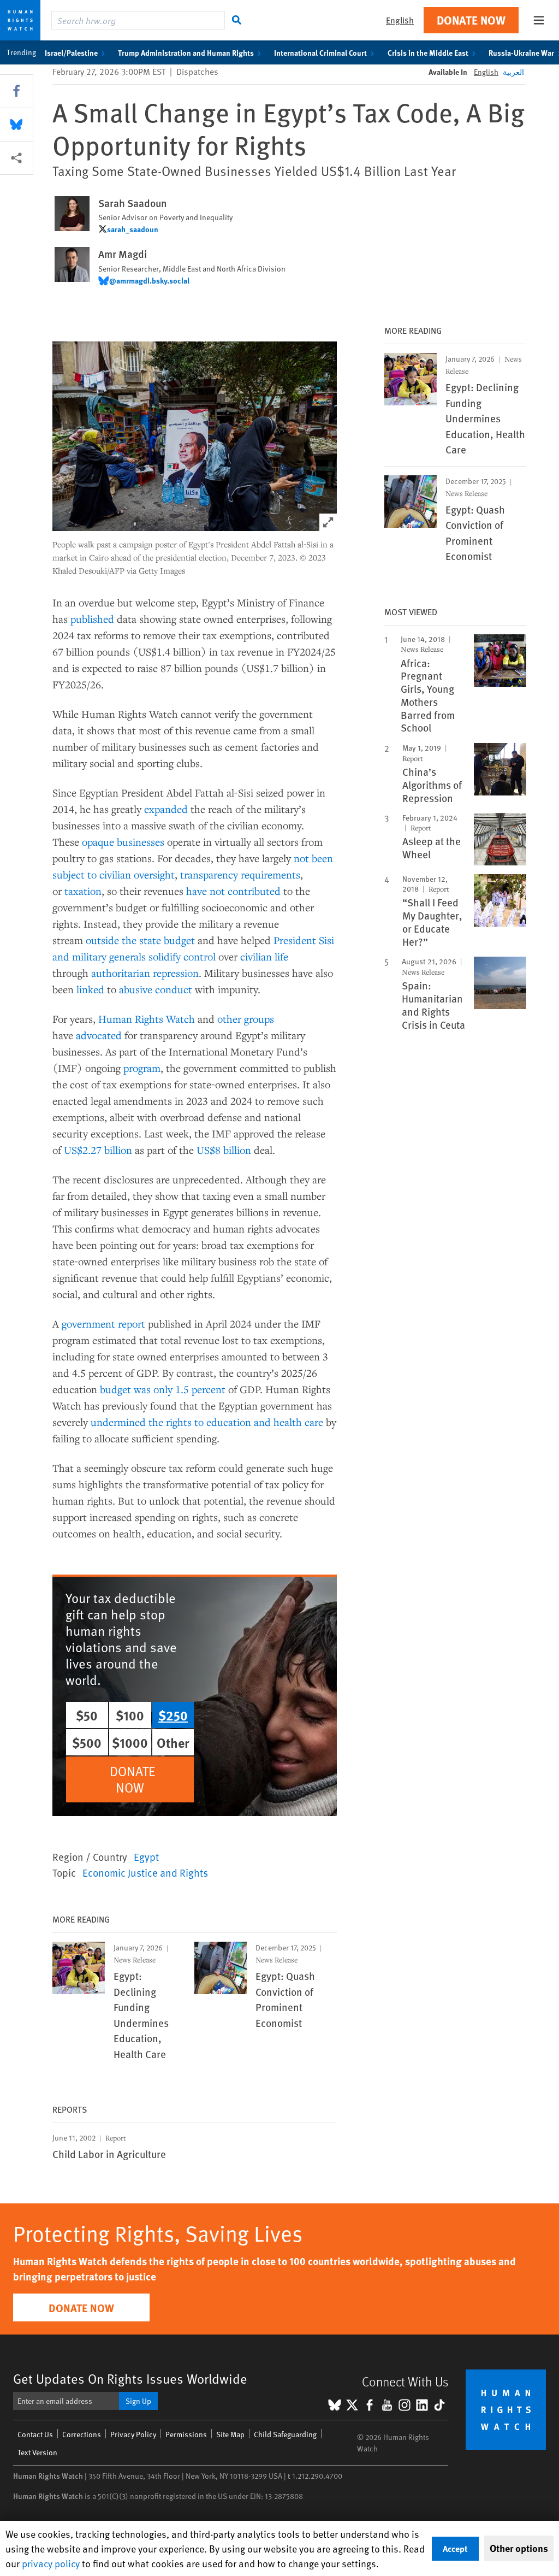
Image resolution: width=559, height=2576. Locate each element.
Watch (180, 1019)
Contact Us (35, 2434)
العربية (513, 72)
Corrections (82, 2434)
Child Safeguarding (285, 2434)
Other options (519, 2548)
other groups (246, 1019)
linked (90, 989)
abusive (136, 989)
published (92, 619)
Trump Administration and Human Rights (186, 52)
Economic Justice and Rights (145, 1872)
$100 (130, 1715)
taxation (83, 891)
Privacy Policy (133, 2434)
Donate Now (471, 20)
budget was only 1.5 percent (163, 1389)
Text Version (37, 2452)
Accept (455, 2548)
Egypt (146, 1856)
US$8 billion (224, 1150)
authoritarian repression (145, 973)
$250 (173, 1715)
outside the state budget (140, 940)
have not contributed (233, 891)
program (142, 1068)
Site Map (230, 2434)
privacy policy (51, 2563)
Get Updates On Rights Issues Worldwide (130, 2378)
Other (173, 1742)
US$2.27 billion (98, 1150)
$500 (87, 1742)
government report (103, 1324)
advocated (99, 1035)
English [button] (400, 20)
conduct (174, 989)
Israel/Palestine (71, 52)
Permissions (186, 2434)
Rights (149, 1019)
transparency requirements (240, 874)
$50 (87, 1715)
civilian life (264, 956)
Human (115, 1019)
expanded (166, 809)
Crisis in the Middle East (428, 52)
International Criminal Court (320, 52)
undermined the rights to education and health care (207, 1422)
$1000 (130, 1742)
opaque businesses (123, 842)
